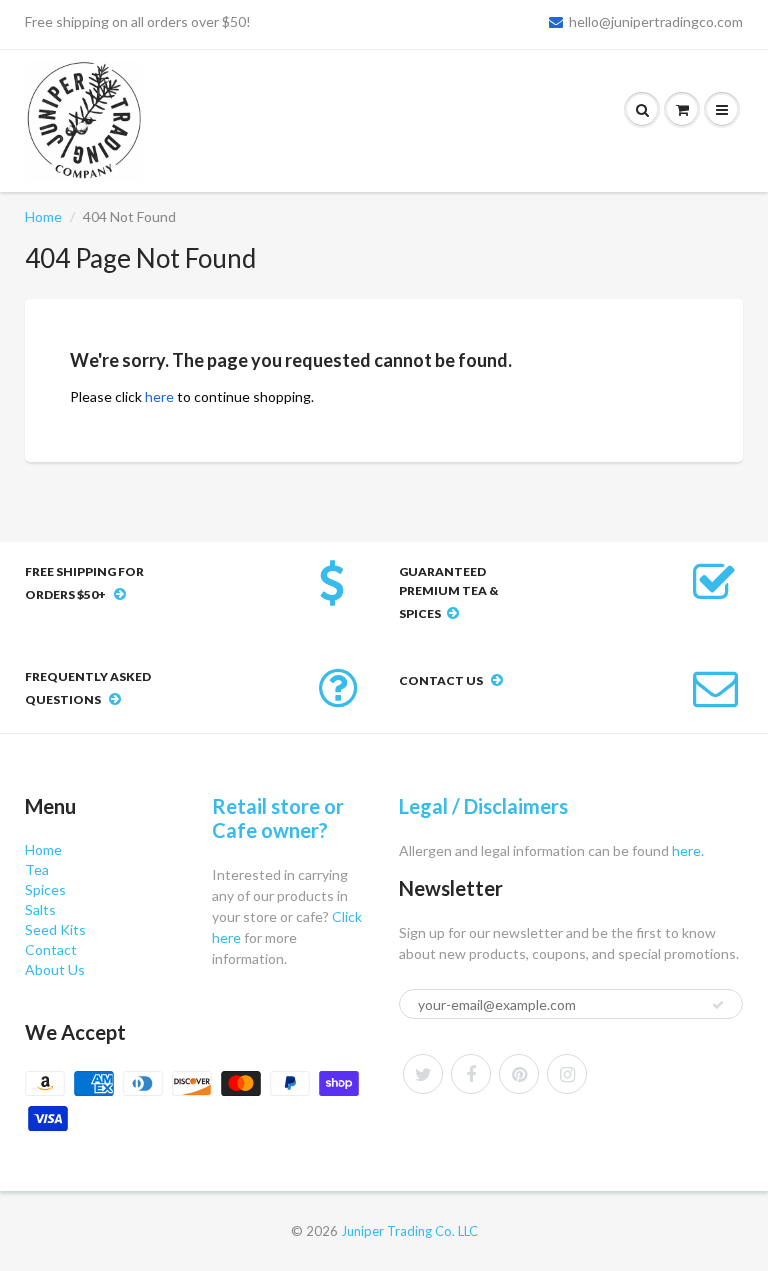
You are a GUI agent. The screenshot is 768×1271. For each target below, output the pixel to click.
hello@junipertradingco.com (656, 21)
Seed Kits (55, 929)
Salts (40, 909)
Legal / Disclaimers (483, 806)
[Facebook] (471, 1074)
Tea (37, 869)
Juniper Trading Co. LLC (409, 1231)
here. (686, 850)
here (159, 396)
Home (43, 216)
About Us (55, 969)
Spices (45, 889)
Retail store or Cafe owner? (278, 818)
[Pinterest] (519, 1074)
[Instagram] (567, 1074)
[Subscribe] (718, 1005)
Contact (51, 949)
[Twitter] (423, 1074)
